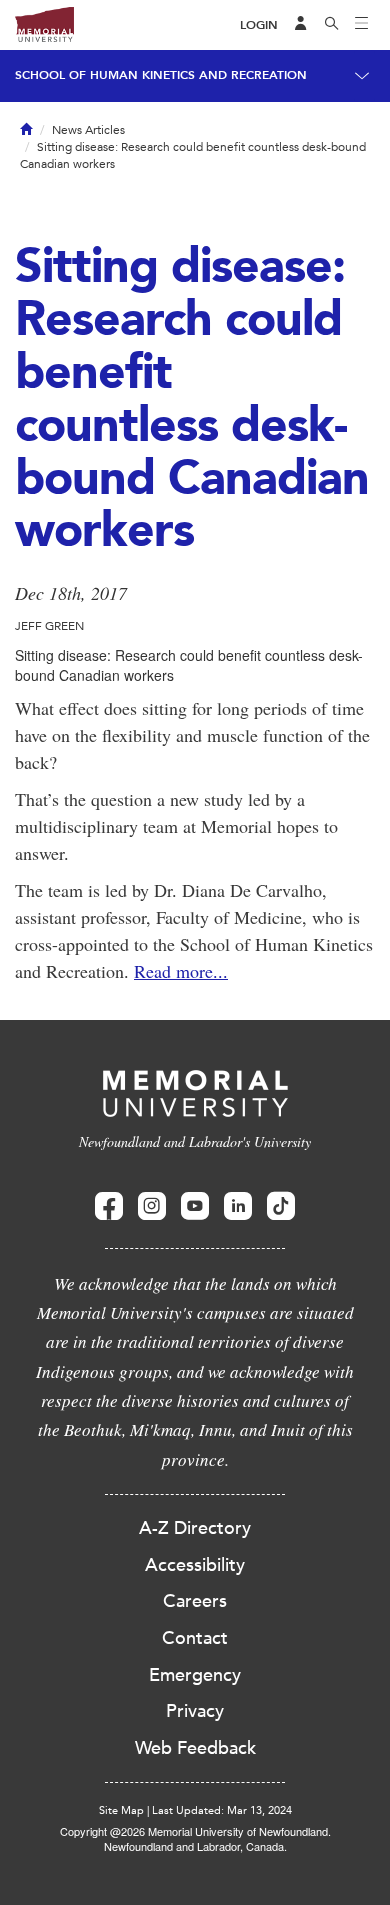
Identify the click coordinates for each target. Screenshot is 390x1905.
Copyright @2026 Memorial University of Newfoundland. (195, 1831)
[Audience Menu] (301, 25)
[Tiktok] (281, 1206)
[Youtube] (195, 1206)
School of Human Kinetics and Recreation (161, 75)
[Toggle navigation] (362, 25)
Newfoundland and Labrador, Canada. (195, 1846)
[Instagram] (152, 1206)
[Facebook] (109, 1206)
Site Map (121, 1810)
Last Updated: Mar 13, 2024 (222, 1810)
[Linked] (238, 1206)
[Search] (332, 25)
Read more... (181, 971)
